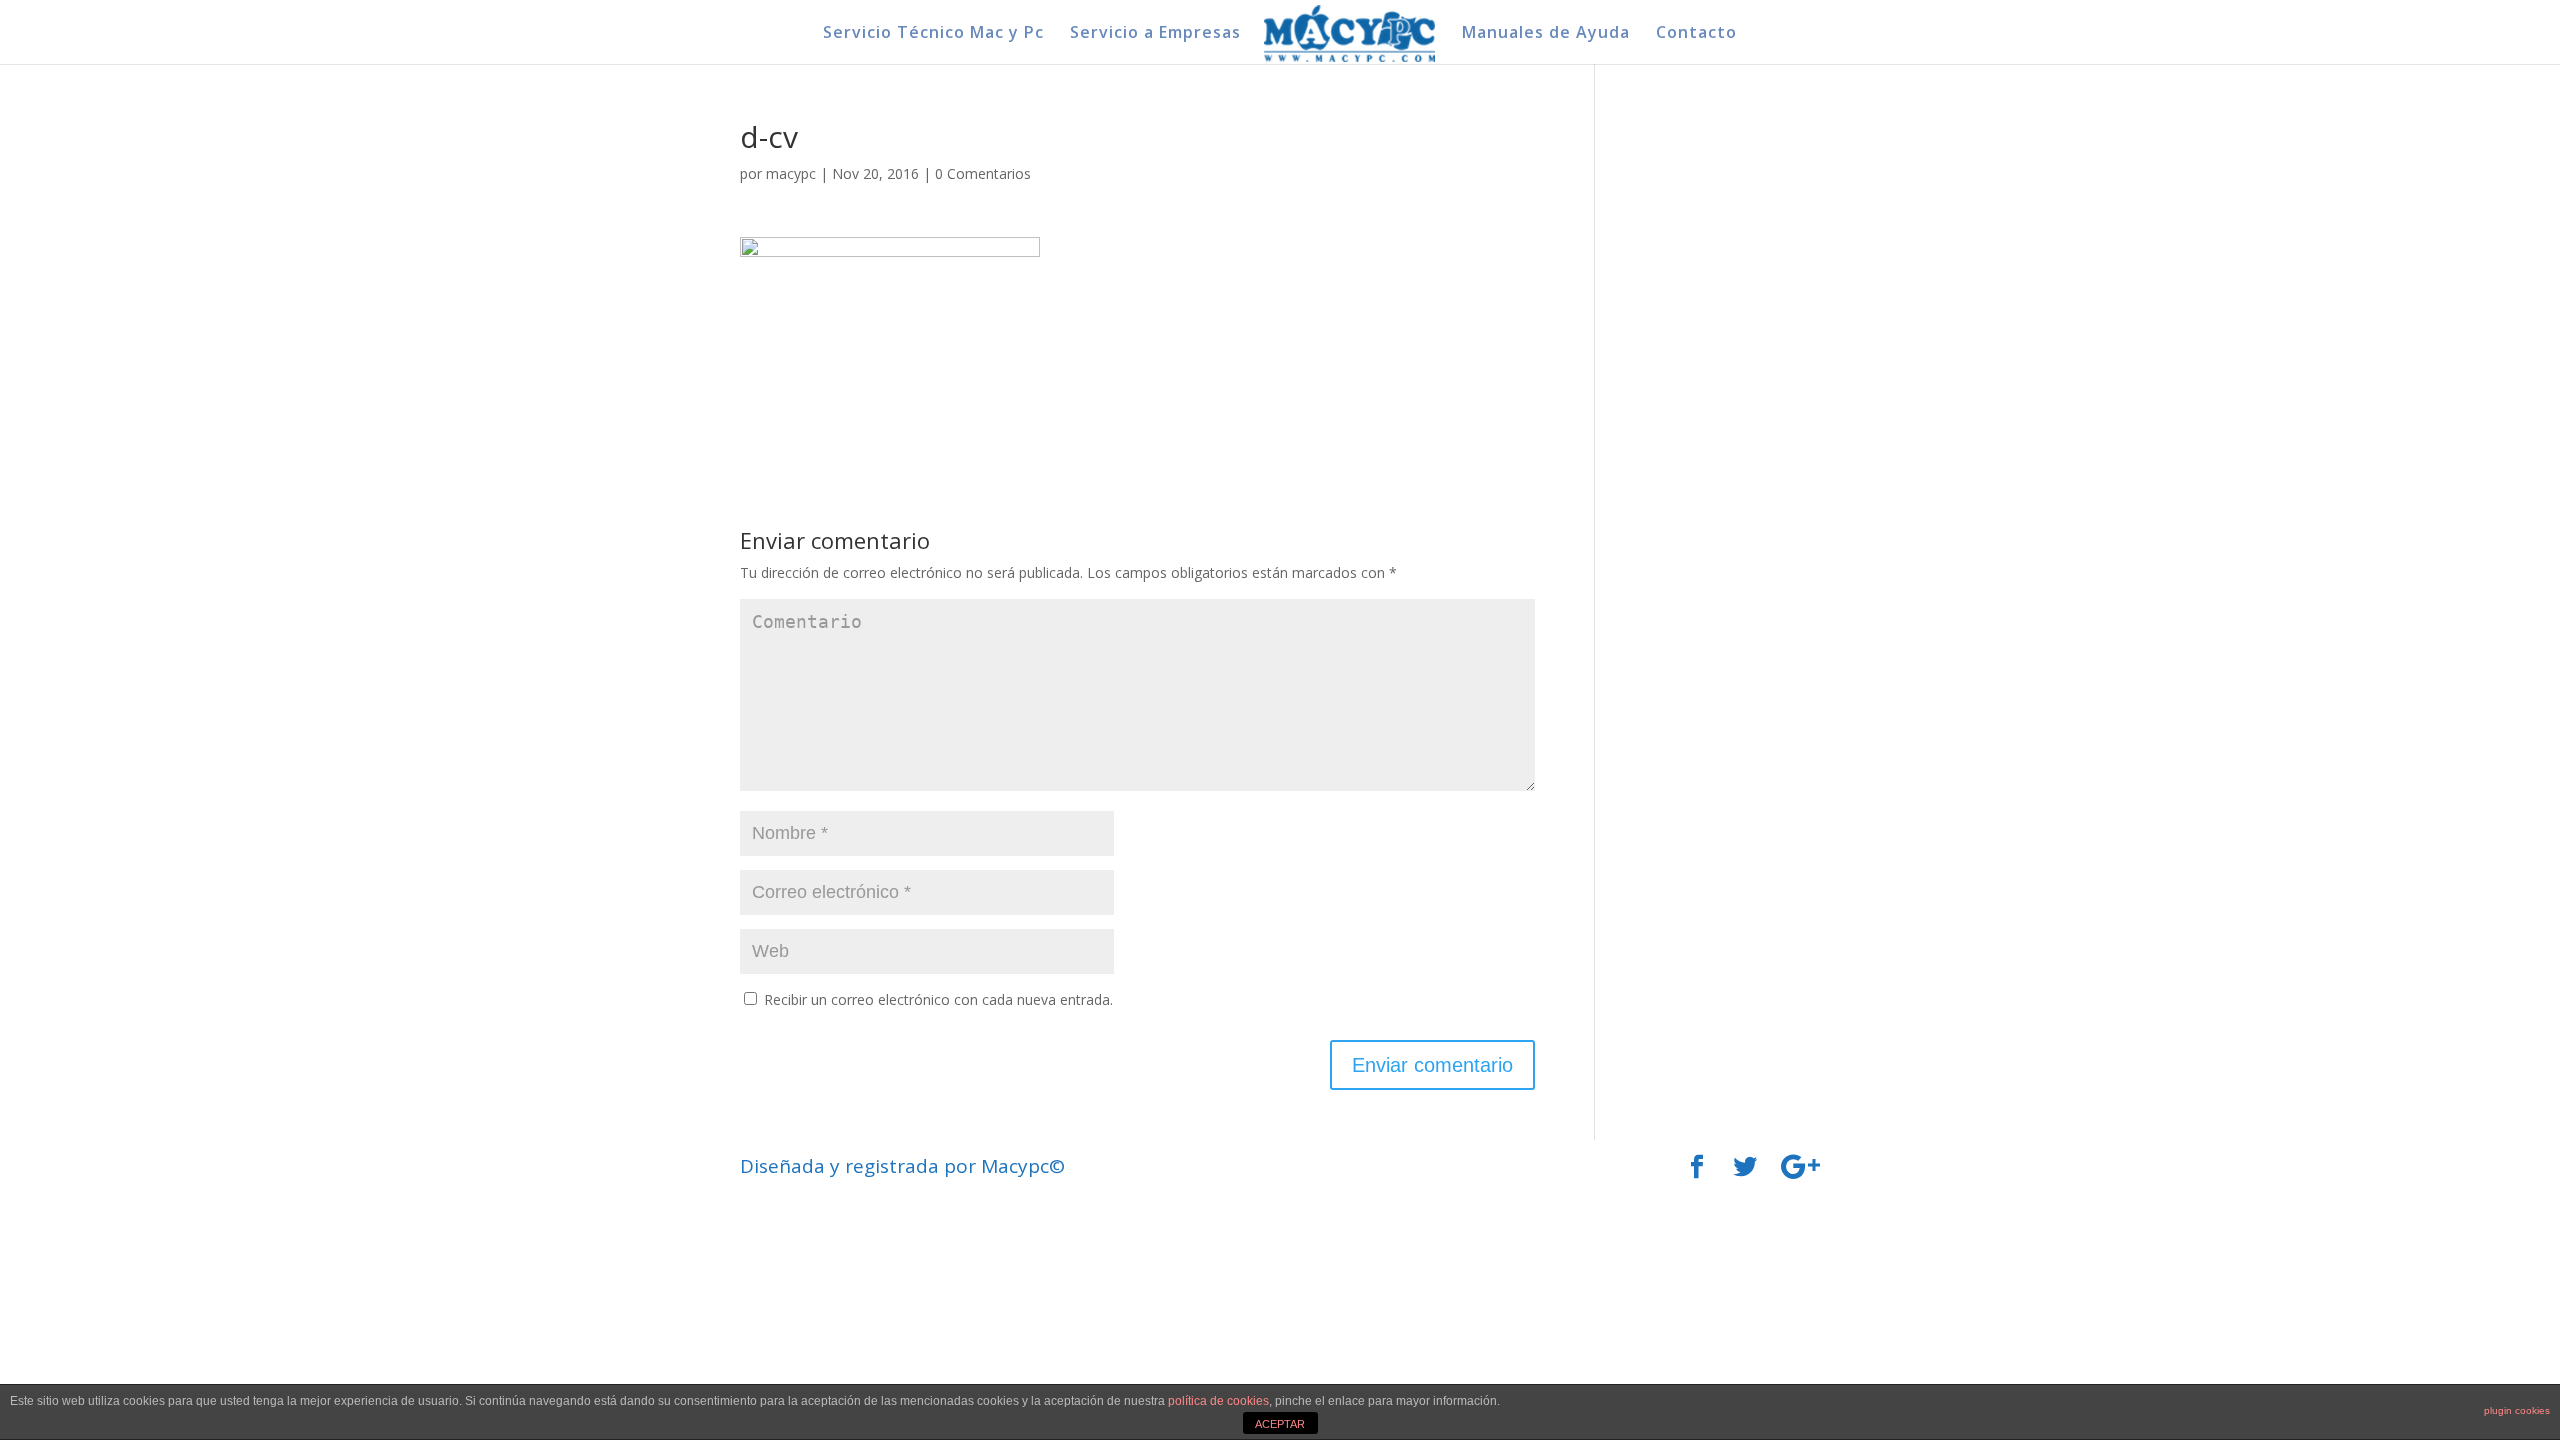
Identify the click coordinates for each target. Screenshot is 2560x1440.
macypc (791, 173)
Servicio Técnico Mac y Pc (933, 34)
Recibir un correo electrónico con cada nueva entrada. (938, 999)
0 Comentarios (983, 173)
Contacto (1696, 34)
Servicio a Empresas (1155, 34)
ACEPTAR (1280, 1424)
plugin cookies (2517, 1410)
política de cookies (1218, 1401)
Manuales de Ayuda (1546, 34)
